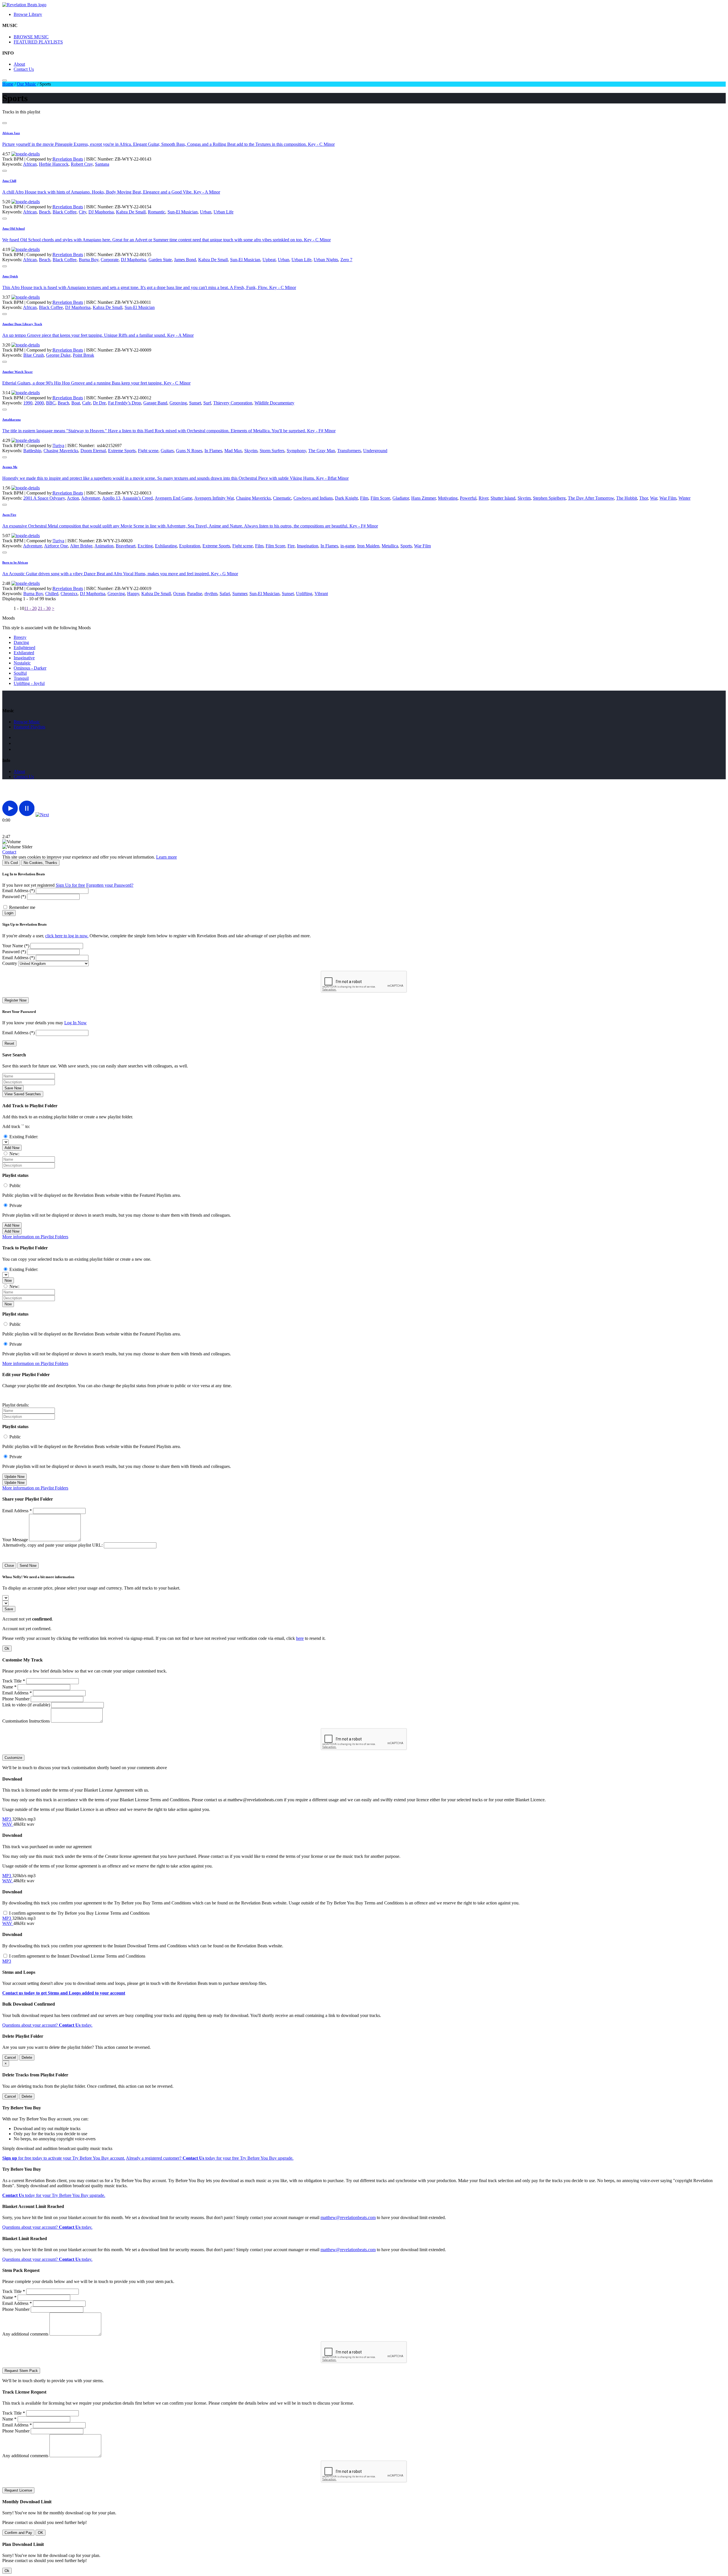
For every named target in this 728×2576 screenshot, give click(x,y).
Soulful (20, 673)
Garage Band (155, 403)
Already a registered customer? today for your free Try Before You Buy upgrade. (210, 2158)
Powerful (468, 498)
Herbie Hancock (54, 164)
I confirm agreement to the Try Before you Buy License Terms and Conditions (79, 1913)
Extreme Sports (122, 451)
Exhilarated (24, 653)
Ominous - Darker (30, 668)
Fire (291, 546)
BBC (51, 403)
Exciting (145, 546)
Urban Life (224, 212)
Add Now (12, 1148)
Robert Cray (82, 164)
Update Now (15, 1477)
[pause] (27, 815)
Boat (76, 403)
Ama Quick (10, 276)
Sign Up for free (70, 885)
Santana (102, 164)
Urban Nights (326, 260)
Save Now (13, 1088)
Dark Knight (346, 498)
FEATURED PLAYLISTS (38, 42)
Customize (13, 1758)
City (82, 212)
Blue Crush (34, 355)
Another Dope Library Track (22, 324)
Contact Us (24, 69)
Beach (45, 212)
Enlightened (24, 648)
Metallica (390, 546)
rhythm (211, 594)
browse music (27, 722)
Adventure (91, 498)
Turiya (58, 445)
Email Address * (17, 1511)
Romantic (157, 212)
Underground (375, 451)
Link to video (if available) (26, 1705)
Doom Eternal (93, 451)
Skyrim (251, 451)
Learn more (167, 857)
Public (15, 1186)
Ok (7, 1649)
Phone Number (16, 1699)
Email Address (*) (18, 891)
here (300, 1638)
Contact (9, 852)
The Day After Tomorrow (591, 498)
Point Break (83, 355)
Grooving (178, 403)
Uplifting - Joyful (29, 683)
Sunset (195, 403)
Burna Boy (89, 260)
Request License (18, 2490)
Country (10, 963)
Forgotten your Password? (110, 885)
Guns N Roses (189, 451)
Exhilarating (166, 546)
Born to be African (15, 562)
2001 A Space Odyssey (44, 498)
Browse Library (28, 14)
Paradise (195, 594)
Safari (225, 594)
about (19, 771)
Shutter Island (503, 498)
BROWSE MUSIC (31, 37)
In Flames (213, 451)
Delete (27, 2057)
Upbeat (269, 260)
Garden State (160, 260)
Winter (684, 498)
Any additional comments (25, 2334)
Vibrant (321, 594)
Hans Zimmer (423, 498)
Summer (240, 594)
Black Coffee (65, 212)
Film (364, 498)
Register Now (15, 1000)
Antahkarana (12, 419)
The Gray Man (322, 451)
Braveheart (126, 546)
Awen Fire (9, 515)
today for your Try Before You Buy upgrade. (54, 2195)
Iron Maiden (368, 546)
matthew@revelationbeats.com (348, 2217)
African (30, 164)
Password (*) (14, 897)
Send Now (28, 1566)
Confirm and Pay (18, 2533)
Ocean (179, 594)
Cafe (86, 403)
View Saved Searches (23, 1094)
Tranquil (21, 678)
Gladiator (401, 498)
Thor (644, 498)
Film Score (380, 498)
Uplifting (304, 594)
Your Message (15, 1540)
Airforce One (56, 546)
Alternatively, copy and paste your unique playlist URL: (52, 1545)
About (19, 64)
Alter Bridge (81, 546)
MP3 (7, 1819)
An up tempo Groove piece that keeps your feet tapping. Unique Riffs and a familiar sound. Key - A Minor (98, 335)
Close (9, 1566)
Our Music (26, 84)
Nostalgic (22, 663)
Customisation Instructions (26, 1721)
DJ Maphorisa (101, 212)
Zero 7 (346, 260)
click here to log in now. (67, 936)
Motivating (448, 498)
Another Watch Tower (17, 372)
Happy (133, 594)
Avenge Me (10, 467)
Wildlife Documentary (274, 403)
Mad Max (233, 451)
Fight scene (148, 451)
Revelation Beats (68, 159)
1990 (28, 403)
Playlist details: (16, 1405)
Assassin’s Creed (137, 498)
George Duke (58, 355)
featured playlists (29, 727)
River (483, 498)
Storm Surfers (272, 451)
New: (14, 1154)
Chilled (52, 594)
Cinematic (282, 498)
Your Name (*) (16, 946)
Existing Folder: (24, 1137)
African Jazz (11, 133)
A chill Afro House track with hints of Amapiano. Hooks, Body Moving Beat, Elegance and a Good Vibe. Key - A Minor (111, 192)
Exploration (190, 546)
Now (8, 1280)
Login (9, 913)
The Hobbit (627, 498)
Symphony (296, 451)
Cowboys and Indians (313, 498)
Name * (9, 1687)
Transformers (349, 451)
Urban (206, 212)
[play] (10, 815)
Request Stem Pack (21, 2371)
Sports (406, 546)
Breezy (20, 637)
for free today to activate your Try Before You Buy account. (64, 2158)
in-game (348, 546)
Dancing (21, 642)
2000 (39, 403)
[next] (42, 815)
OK (41, 2533)
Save (9, 1609)
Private (16, 1205)
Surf (207, 403)
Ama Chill (9, 181)
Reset (9, 1043)
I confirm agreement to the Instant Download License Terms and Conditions (77, 1956)
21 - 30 (44, 608)
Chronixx (69, 594)
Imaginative (24, 658)
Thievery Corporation (233, 403)
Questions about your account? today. (47, 2025)
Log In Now (76, 1023)
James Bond (185, 260)
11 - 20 (30, 608)
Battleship (32, 451)
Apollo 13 (111, 498)
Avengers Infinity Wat (214, 498)
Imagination (308, 546)
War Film (668, 498)
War (654, 498)
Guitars (167, 451)
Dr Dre (99, 403)
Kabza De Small (131, 212)
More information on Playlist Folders (35, 1237)
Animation (104, 546)
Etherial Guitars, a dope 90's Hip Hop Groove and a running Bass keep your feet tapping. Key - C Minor (96, 383)
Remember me (22, 907)
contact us (24, 777)
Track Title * (14, 1681)
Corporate (110, 260)
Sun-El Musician (183, 212)
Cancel (10, 2057)
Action (73, 498)
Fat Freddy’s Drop (125, 403)
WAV (8, 1824)
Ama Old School (14, 228)
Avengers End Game (173, 498)
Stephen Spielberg (549, 498)
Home (8, 84)
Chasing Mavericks (61, 451)
